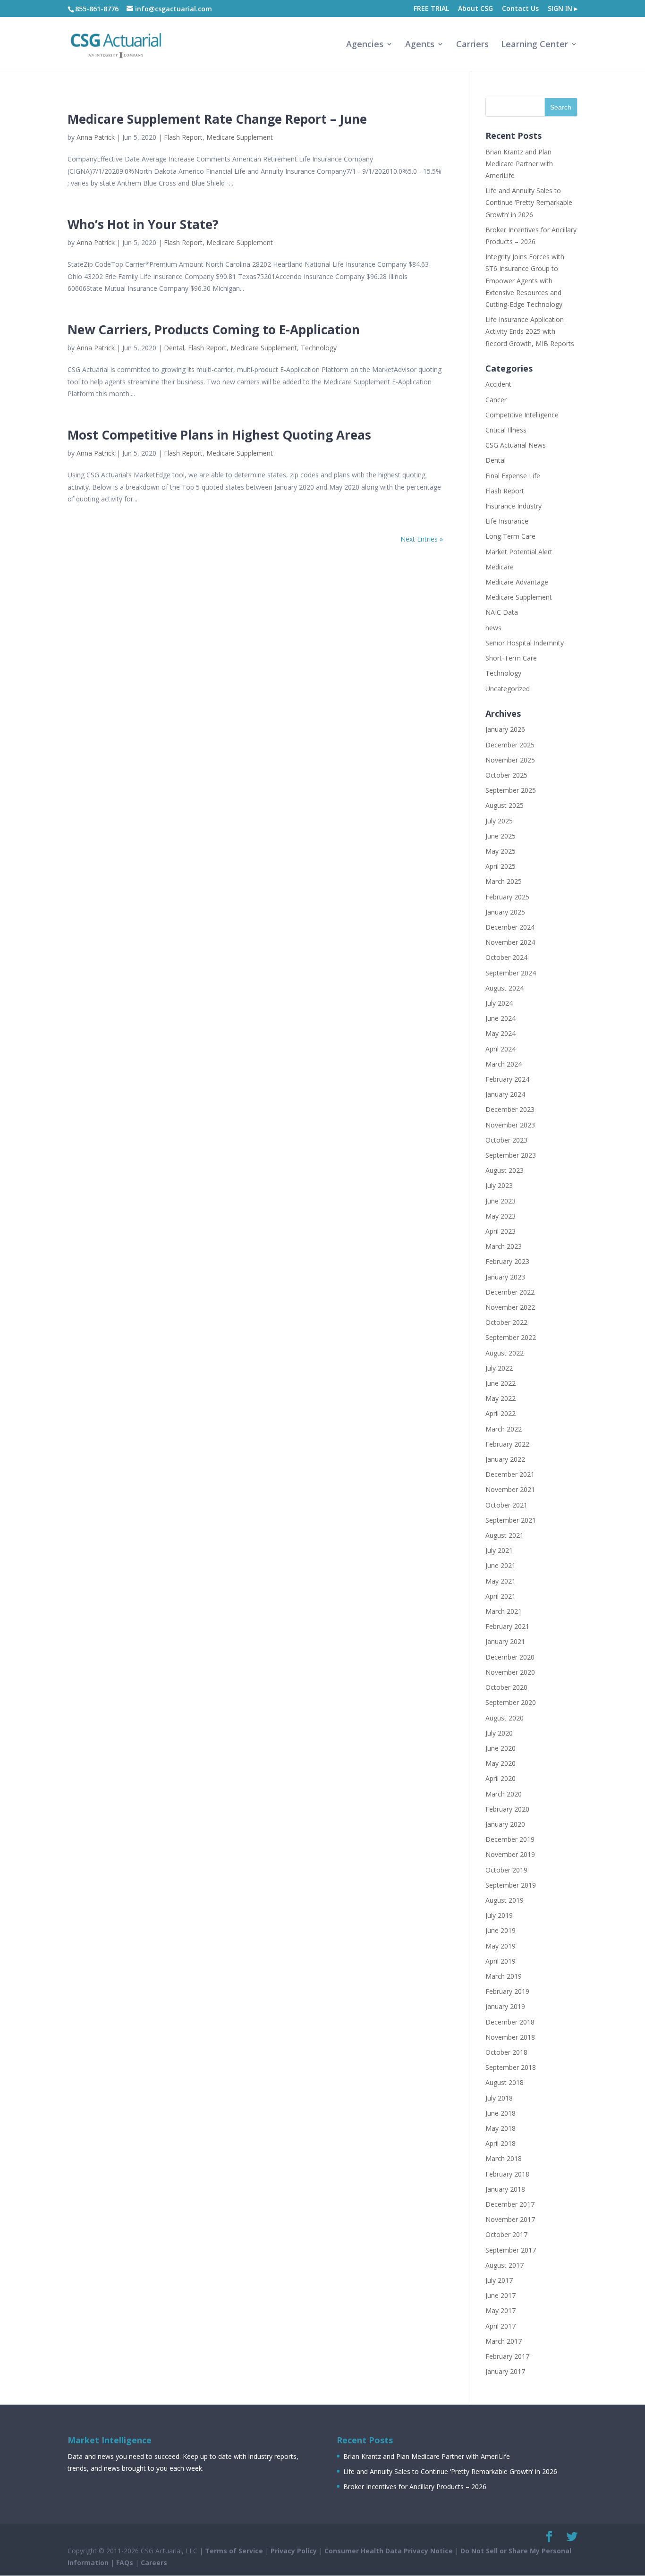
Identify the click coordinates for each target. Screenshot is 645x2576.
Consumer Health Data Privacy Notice (389, 2551)
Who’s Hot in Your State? (143, 224)
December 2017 (510, 2204)
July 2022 (499, 1368)
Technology (319, 348)
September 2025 (511, 790)
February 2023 (507, 1261)
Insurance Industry (513, 506)
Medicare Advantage (517, 582)
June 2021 (501, 1565)
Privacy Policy (294, 2551)
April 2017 (501, 2326)
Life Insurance (507, 521)
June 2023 (501, 1201)
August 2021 (505, 1535)
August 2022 (505, 1353)
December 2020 (510, 1657)
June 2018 (501, 2113)
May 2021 (501, 1581)
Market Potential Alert (519, 552)
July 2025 (499, 821)
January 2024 (505, 1094)
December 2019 (510, 1839)
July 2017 (499, 2280)
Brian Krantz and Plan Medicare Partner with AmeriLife (519, 164)
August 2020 (505, 1718)
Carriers (472, 45)
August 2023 (505, 1170)
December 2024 (510, 927)
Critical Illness (506, 430)
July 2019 (499, 1915)
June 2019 (501, 1930)
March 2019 (504, 1976)
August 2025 (505, 805)
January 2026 (505, 729)
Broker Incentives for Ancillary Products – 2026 (415, 2487)
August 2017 (505, 2265)
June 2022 (501, 1383)
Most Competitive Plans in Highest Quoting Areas (219, 435)
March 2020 (504, 1794)
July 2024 (499, 1003)
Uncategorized (508, 689)
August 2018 (505, 2082)
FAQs (125, 2563)
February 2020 (507, 1809)
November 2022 (510, 1307)
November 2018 (510, 2037)
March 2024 (504, 1064)
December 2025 (510, 745)
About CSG (475, 9)
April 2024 (501, 1049)
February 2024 (507, 1079)
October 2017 (506, 2234)
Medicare (500, 567)
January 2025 (505, 912)
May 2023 (501, 1216)
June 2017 (501, 2295)
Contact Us (520, 9)
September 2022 (511, 1337)
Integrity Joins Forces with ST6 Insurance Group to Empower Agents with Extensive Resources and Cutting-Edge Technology (525, 280)
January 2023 (505, 1277)
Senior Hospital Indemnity (525, 643)
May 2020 (501, 1763)
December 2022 (510, 1292)
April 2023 (501, 1231)
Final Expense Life (513, 476)
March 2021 (504, 1611)
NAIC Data (502, 612)
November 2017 (510, 2219)
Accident (498, 384)
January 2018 (505, 2189)
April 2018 (501, 2143)
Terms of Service (234, 2551)
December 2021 (510, 1474)
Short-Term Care (511, 658)
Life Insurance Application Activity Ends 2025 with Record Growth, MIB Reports (530, 331)
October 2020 (506, 1687)
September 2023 (511, 1155)
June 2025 (501, 836)
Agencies (365, 45)
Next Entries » (422, 539)
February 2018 (507, 2174)
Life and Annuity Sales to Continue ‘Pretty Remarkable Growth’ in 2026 (529, 202)
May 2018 (501, 2128)
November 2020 (510, 1672)
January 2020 (505, 1824)
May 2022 (501, 1398)
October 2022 (506, 1322)
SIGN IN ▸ (563, 9)
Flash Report (183, 137)
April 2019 (501, 1961)
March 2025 (504, 881)
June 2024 (501, 1018)
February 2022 (507, 1444)
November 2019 (510, 1854)
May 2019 (501, 1946)
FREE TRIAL (431, 9)
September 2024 (511, 973)
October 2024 (506, 957)
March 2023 (504, 1246)
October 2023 (506, 1140)
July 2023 (499, 1185)
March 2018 (504, 2158)
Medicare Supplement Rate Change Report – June (217, 119)
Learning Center (535, 45)
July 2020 (499, 1733)
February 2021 (507, 1626)
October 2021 (506, 1505)
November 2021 (510, 1489)
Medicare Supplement (240, 137)
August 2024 (505, 988)
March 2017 (504, 2341)
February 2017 (507, 2356)
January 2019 (505, 2006)
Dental (174, 348)
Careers (154, 2563)
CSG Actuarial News (516, 445)
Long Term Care (510, 536)
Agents (420, 45)
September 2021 (511, 1520)
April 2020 (501, 1778)
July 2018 (499, 2098)
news (493, 628)
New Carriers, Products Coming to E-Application (214, 330)
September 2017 (511, 2250)
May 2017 (501, 2310)
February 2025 (507, 897)
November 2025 (510, 760)
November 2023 (510, 1125)
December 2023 (510, 1109)
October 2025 (506, 775)
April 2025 (501, 866)
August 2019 (505, 1900)
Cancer (496, 400)
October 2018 (506, 2052)
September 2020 (511, 1702)
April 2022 (501, 1413)
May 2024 (501, 1033)
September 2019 (511, 1885)
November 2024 (510, 942)
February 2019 (507, 1991)
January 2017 (505, 2371)
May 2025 (501, 851)
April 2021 (501, 1596)
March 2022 (504, 1429)
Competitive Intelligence (522, 415)
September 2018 (511, 2067)
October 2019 (506, 1870)
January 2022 (505, 1459)
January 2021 (505, 1641)
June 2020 (501, 1748)
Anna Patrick (96, 137)
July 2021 (499, 1550)
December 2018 (510, 2022)
